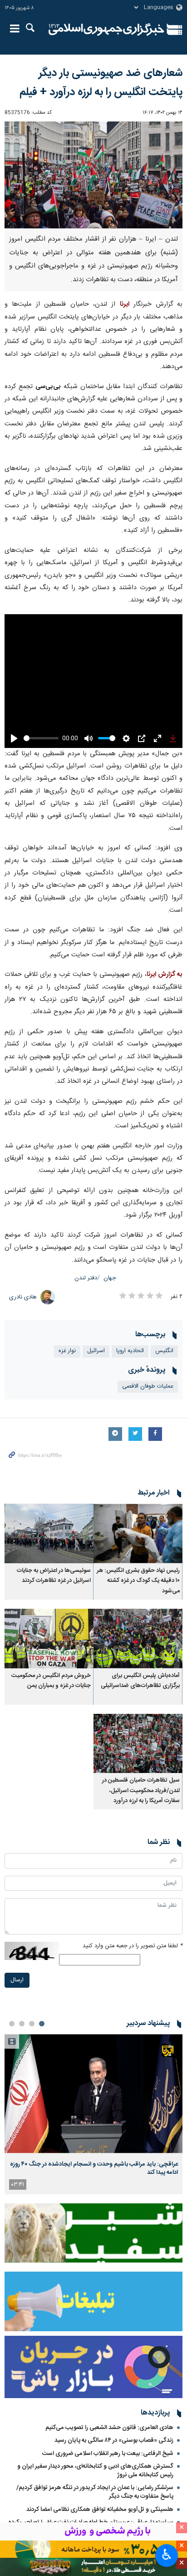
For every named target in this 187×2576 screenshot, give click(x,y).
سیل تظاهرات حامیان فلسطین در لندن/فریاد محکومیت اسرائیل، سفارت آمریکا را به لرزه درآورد (141, 1758)
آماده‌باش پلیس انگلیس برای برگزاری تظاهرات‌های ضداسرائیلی (140, 1647)
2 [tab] (32, 1990)
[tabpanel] (93, 2081)
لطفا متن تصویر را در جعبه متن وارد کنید (133, 1912)
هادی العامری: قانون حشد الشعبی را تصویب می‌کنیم (109, 2394)
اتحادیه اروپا (130, 1318)
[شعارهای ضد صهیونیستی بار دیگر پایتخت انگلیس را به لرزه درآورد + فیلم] (93, 175)
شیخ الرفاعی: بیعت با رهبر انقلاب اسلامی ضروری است (108, 2420)
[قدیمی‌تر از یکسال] (138, 1500)
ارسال (17, 1947)
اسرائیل (96, 1318)
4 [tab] (12, 1990)
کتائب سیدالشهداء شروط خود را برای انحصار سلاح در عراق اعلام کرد (94, 2510)
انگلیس (164, 1318)
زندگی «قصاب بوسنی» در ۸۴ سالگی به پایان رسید (114, 2407)
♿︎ (167, 2555)
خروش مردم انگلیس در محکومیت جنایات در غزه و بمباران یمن (51, 1647)
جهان (110, 1245)
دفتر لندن (86, 1245)
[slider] (40, 705)
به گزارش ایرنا (165, 941)
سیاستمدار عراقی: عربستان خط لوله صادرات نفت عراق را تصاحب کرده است (91, 2493)
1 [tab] (42, 1990)
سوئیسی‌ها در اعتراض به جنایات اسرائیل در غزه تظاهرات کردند (54, 1543)
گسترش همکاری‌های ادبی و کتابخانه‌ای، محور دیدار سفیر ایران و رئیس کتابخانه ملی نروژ (95, 2437)
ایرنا (106, 30)
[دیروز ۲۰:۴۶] (93, 2060)
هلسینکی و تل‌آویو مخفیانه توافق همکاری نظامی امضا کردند (100, 2476)
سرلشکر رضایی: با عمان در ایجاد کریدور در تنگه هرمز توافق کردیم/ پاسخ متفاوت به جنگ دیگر (95, 2459)
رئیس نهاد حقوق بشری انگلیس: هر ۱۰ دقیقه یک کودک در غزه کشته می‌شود (138, 1548)
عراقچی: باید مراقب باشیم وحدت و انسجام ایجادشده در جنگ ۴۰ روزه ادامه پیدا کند (94, 2135)
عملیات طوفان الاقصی (148, 1353)
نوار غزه (67, 1318)
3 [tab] (22, 1990)
